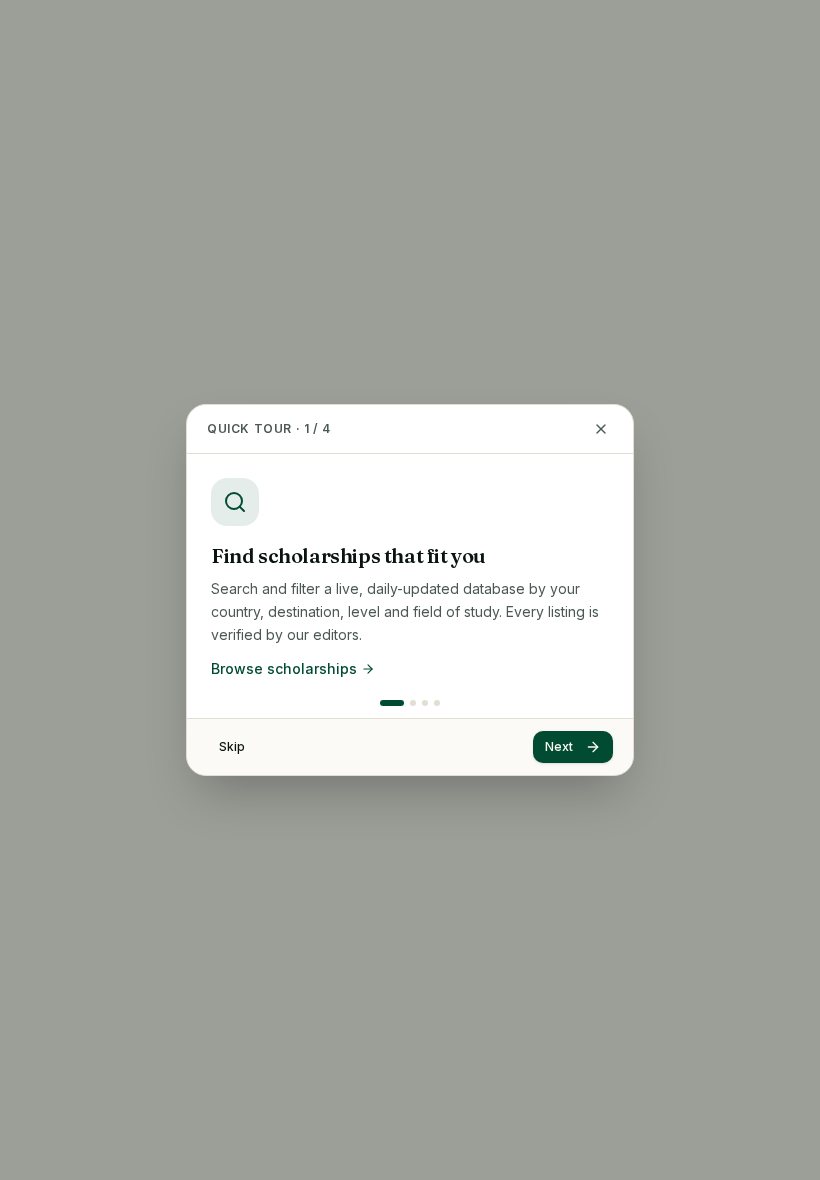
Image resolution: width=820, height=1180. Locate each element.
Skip (232, 746)
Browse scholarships (284, 668)
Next (559, 746)
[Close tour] (601, 429)
